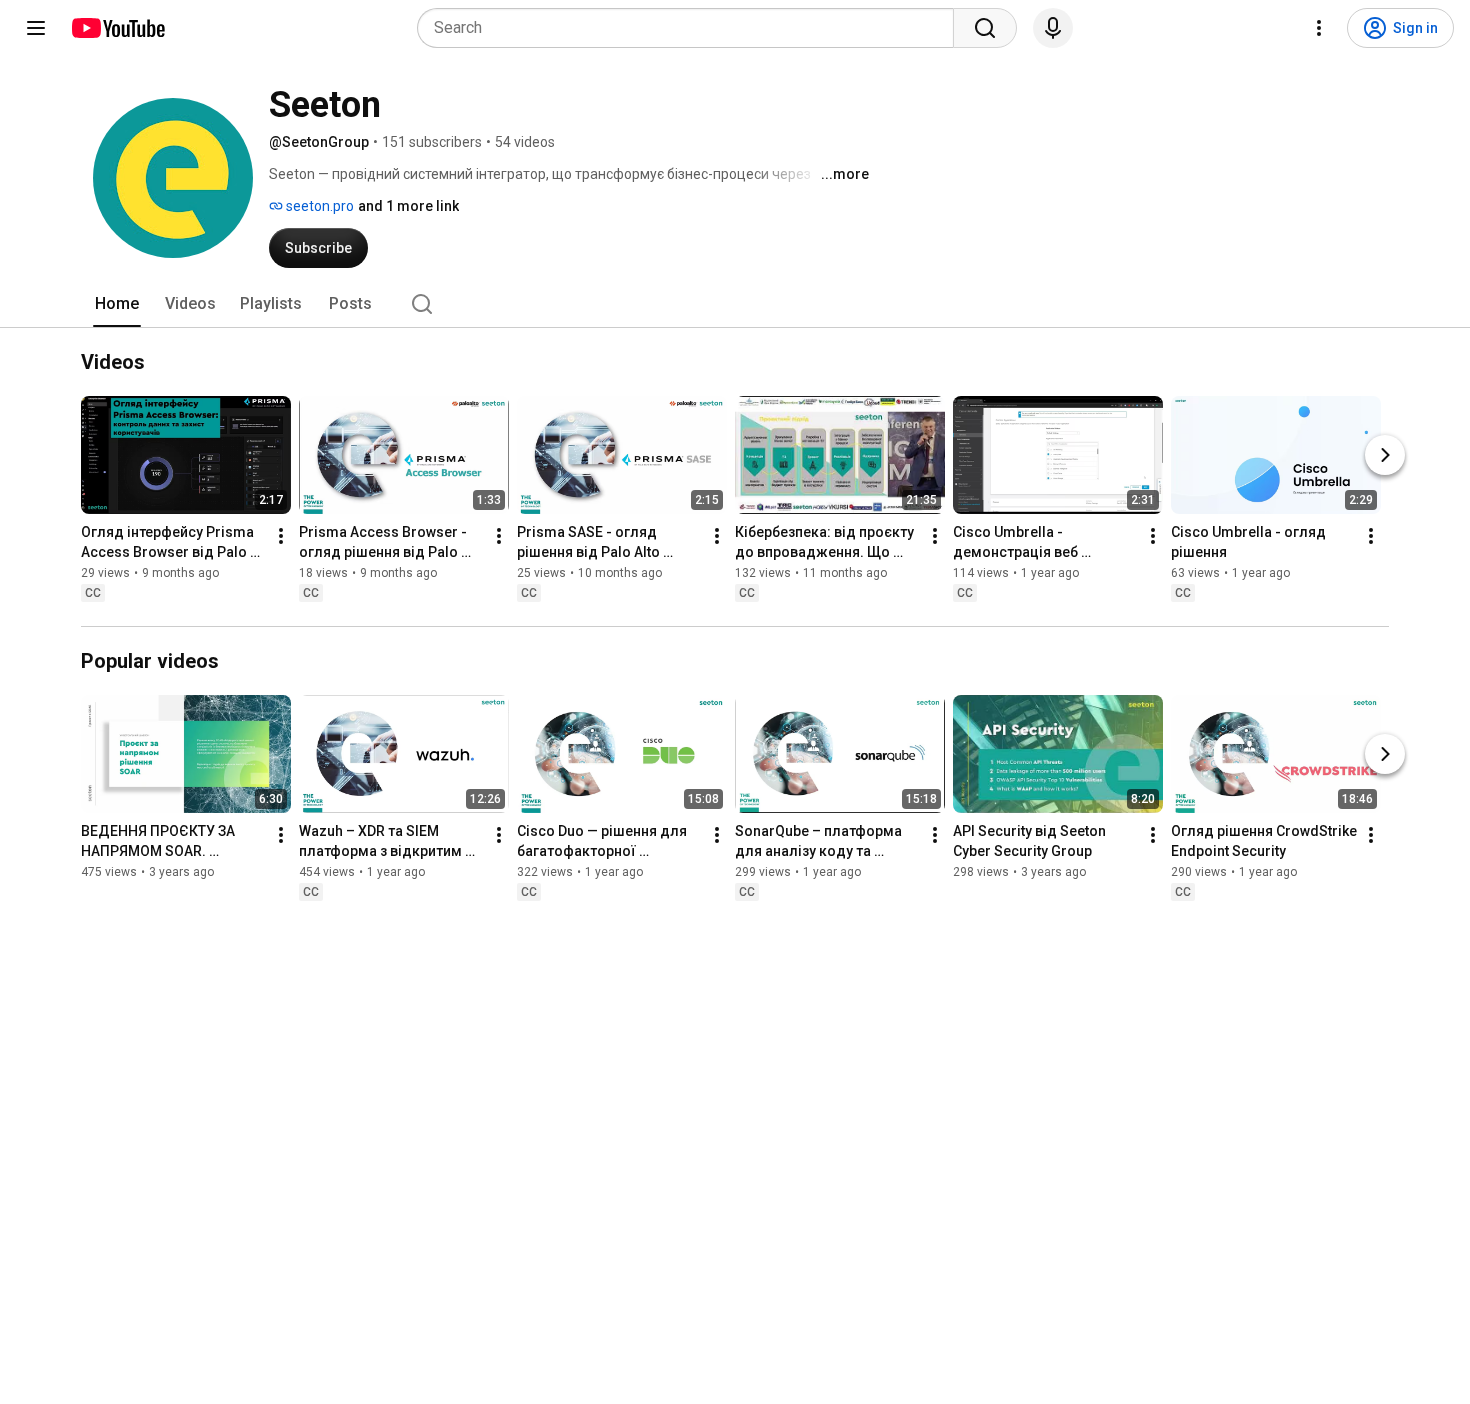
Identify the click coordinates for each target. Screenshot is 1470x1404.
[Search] (985, 28)
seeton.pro (318, 206)
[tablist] (735, 304)
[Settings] (1319, 28)
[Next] (1385, 455)
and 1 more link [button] (408, 206)
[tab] (117, 304)
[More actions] (281, 536)
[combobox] (691, 28)
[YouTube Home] (117, 28)
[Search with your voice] (1053, 28)
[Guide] (36, 28)
